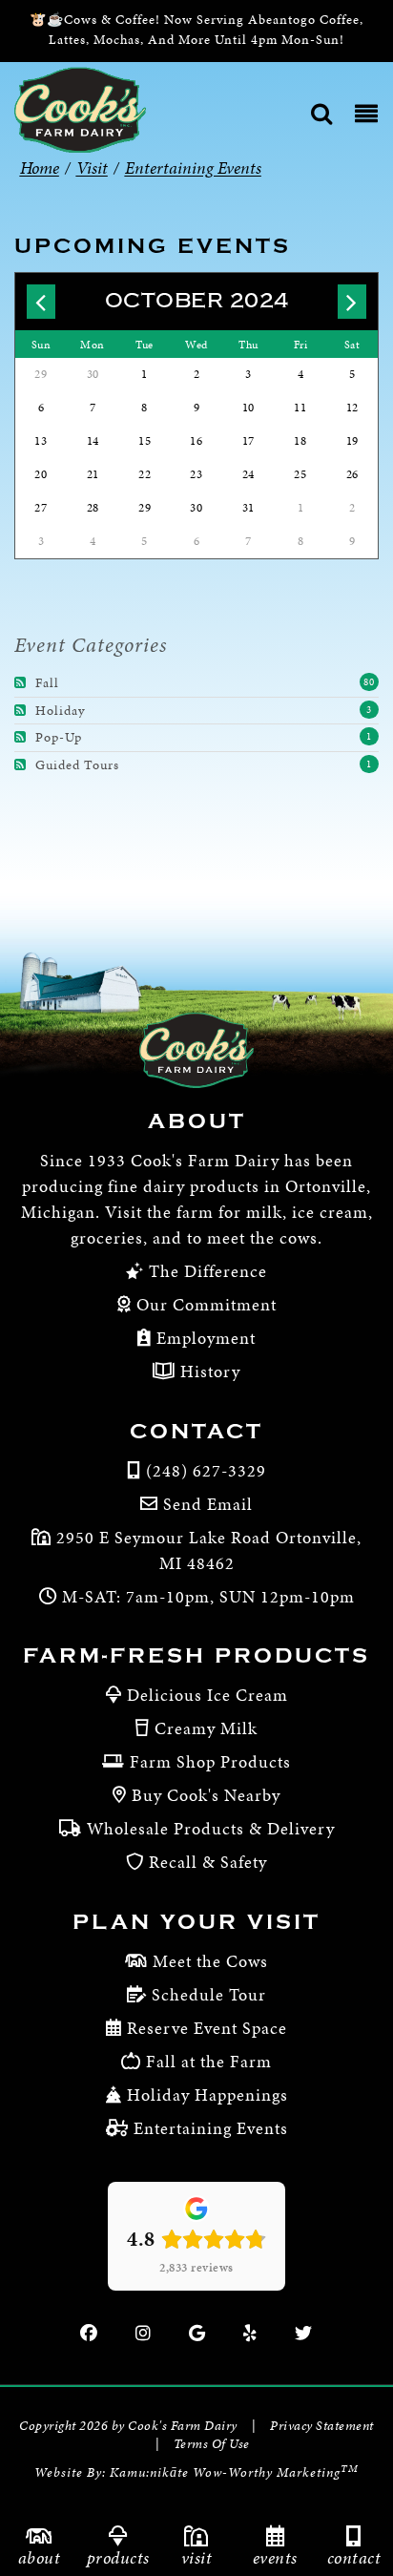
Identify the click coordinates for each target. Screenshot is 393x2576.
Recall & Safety (208, 1862)
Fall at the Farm (209, 2061)
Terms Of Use (212, 2444)
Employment (204, 1338)
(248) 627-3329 (206, 1470)
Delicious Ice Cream (207, 1695)
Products (118, 2557)
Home (40, 168)
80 (369, 682)
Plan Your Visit (196, 1922)
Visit (197, 2557)
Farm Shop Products (210, 1761)
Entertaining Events (211, 2128)
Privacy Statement (322, 2426)
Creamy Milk (206, 1728)
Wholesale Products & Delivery (211, 1828)
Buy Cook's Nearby (206, 1795)
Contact (196, 1432)
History (208, 1371)
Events (275, 2557)
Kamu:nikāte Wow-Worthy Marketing (234, 2472)
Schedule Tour (209, 1994)
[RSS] (23, 683)
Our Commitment (204, 1304)
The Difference (206, 1271)
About (197, 1121)
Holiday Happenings (207, 2094)
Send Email (208, 1504)
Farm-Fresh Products (196, 1656)
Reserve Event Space (207, 2028)
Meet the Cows (210, 1961)
